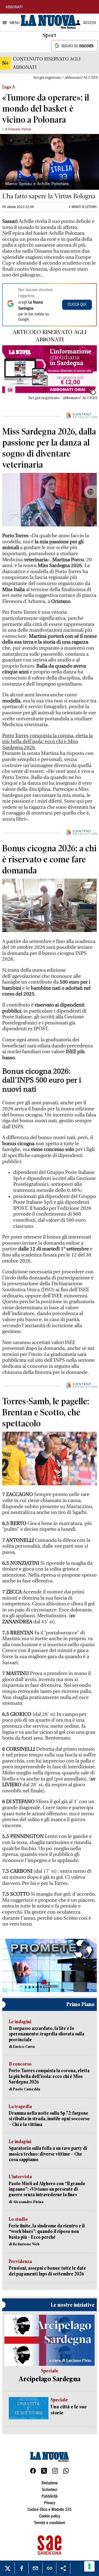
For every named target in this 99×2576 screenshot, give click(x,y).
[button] (50, 1964)
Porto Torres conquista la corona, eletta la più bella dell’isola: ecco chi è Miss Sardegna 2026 (47, 742)
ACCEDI (90, 23)
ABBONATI (14, 7)
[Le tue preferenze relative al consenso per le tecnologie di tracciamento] (89, 2566)
